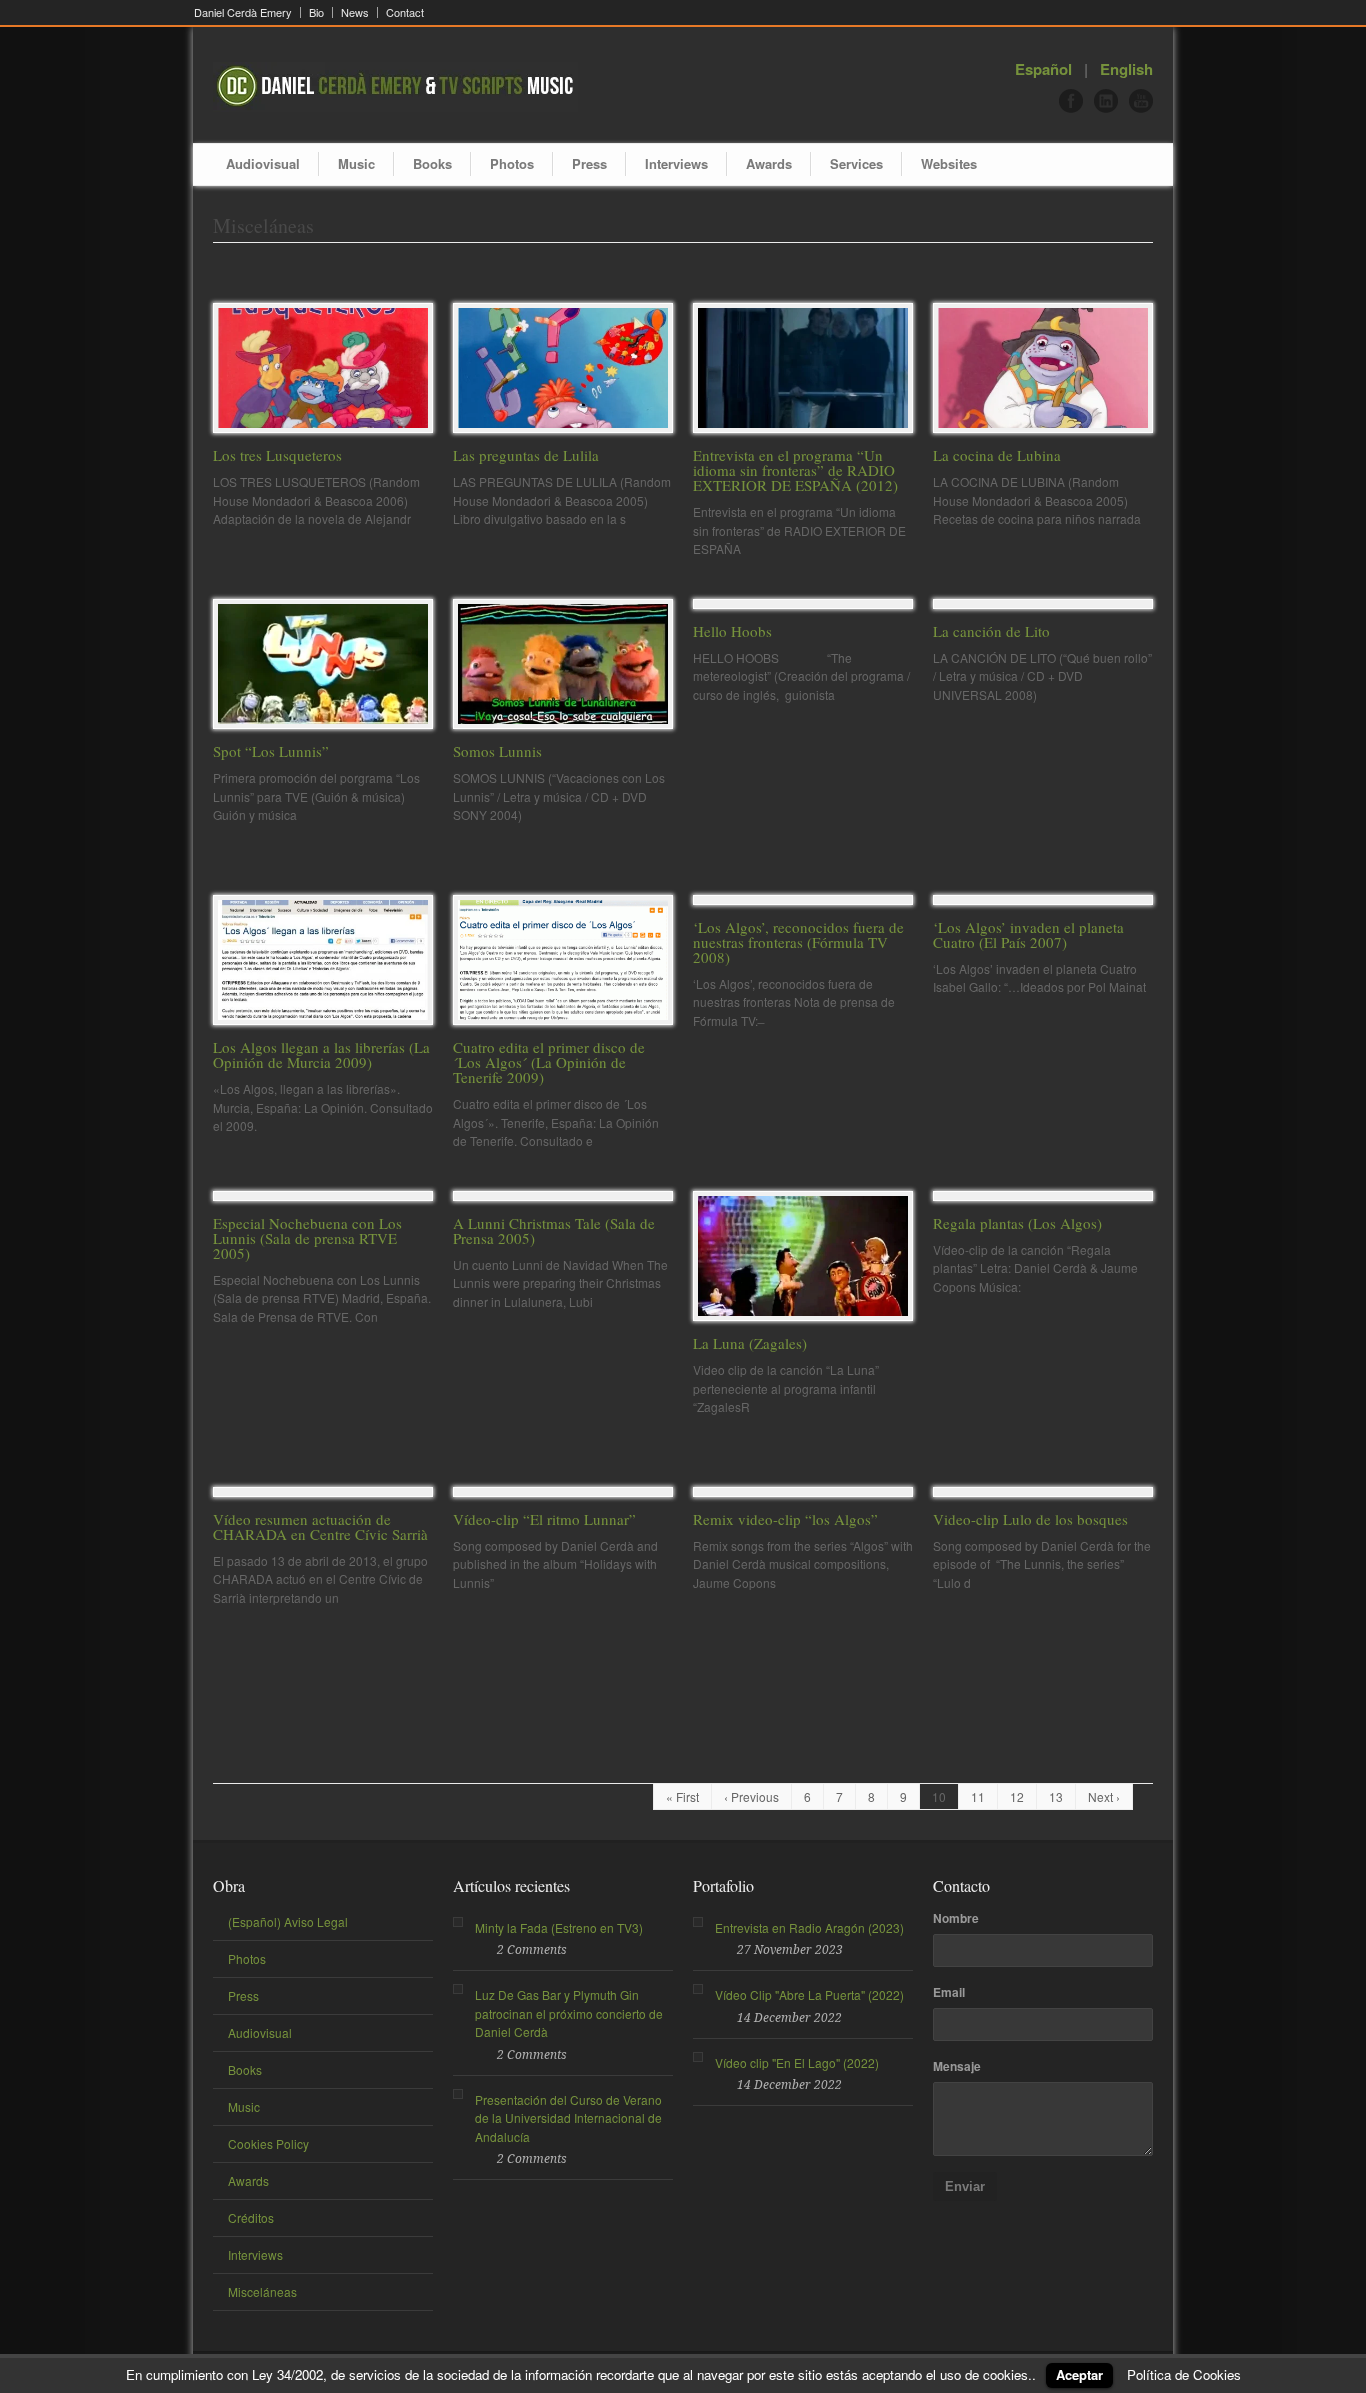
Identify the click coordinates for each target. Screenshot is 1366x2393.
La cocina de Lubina (997, 455)
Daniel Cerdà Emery (243, 12)
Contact (405, 12)
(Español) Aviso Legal (288, 1921)
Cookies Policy (268, 2143)
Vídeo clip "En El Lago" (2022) (797, 2062)
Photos (512, 163)
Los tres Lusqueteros (277, 455)
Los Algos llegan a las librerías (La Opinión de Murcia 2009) (321, 1054)
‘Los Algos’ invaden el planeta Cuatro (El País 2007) (1028, 934)
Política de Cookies (1184, 2374)
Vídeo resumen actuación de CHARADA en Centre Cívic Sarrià (320, 1526)
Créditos (251, 2217)
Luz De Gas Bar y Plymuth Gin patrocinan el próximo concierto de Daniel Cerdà (569, 2013)
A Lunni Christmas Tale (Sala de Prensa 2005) (554, 1230)
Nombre (956, 1918)
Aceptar (1079, 2374)
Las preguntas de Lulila (526, 455)
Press (589, 163)
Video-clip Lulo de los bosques (1030, 1519)
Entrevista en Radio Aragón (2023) (809, 1927)
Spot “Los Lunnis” (271, 751)
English (1126, 69)
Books (432, 163)
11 (978, 1796)
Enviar (965, 2186)
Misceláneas (262, 2291)
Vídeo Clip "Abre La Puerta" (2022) (809, 1994)
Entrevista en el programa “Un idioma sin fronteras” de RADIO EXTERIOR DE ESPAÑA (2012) (795, 470)
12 (1017, 1796)
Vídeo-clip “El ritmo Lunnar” (544, 1519)
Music (356, 163)
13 (1056, 1796)
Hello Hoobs (732, 631)
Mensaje (957, 2066)
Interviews (676, 163)
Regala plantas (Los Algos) (1017, 1223)
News (355, 12)
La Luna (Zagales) (750, 1343)
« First (682, 1796)
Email (949, 1992)
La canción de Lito (991, 631)
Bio (316, 12)
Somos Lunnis (497, 751)
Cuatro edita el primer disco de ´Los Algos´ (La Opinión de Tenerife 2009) (549, 1062)
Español (1043, 69)
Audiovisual (263, 163)
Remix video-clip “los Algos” (785, 1519)
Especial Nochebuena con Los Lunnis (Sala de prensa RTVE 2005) (307, 1238)
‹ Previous (751, 1796)
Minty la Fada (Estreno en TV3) (559, 1927)
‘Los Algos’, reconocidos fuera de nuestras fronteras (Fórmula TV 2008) (798, 942)
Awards (769, 163)
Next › (1104, 1796)
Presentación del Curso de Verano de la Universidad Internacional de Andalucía (568, 2118)
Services (856, 163)
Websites (949, 163)
